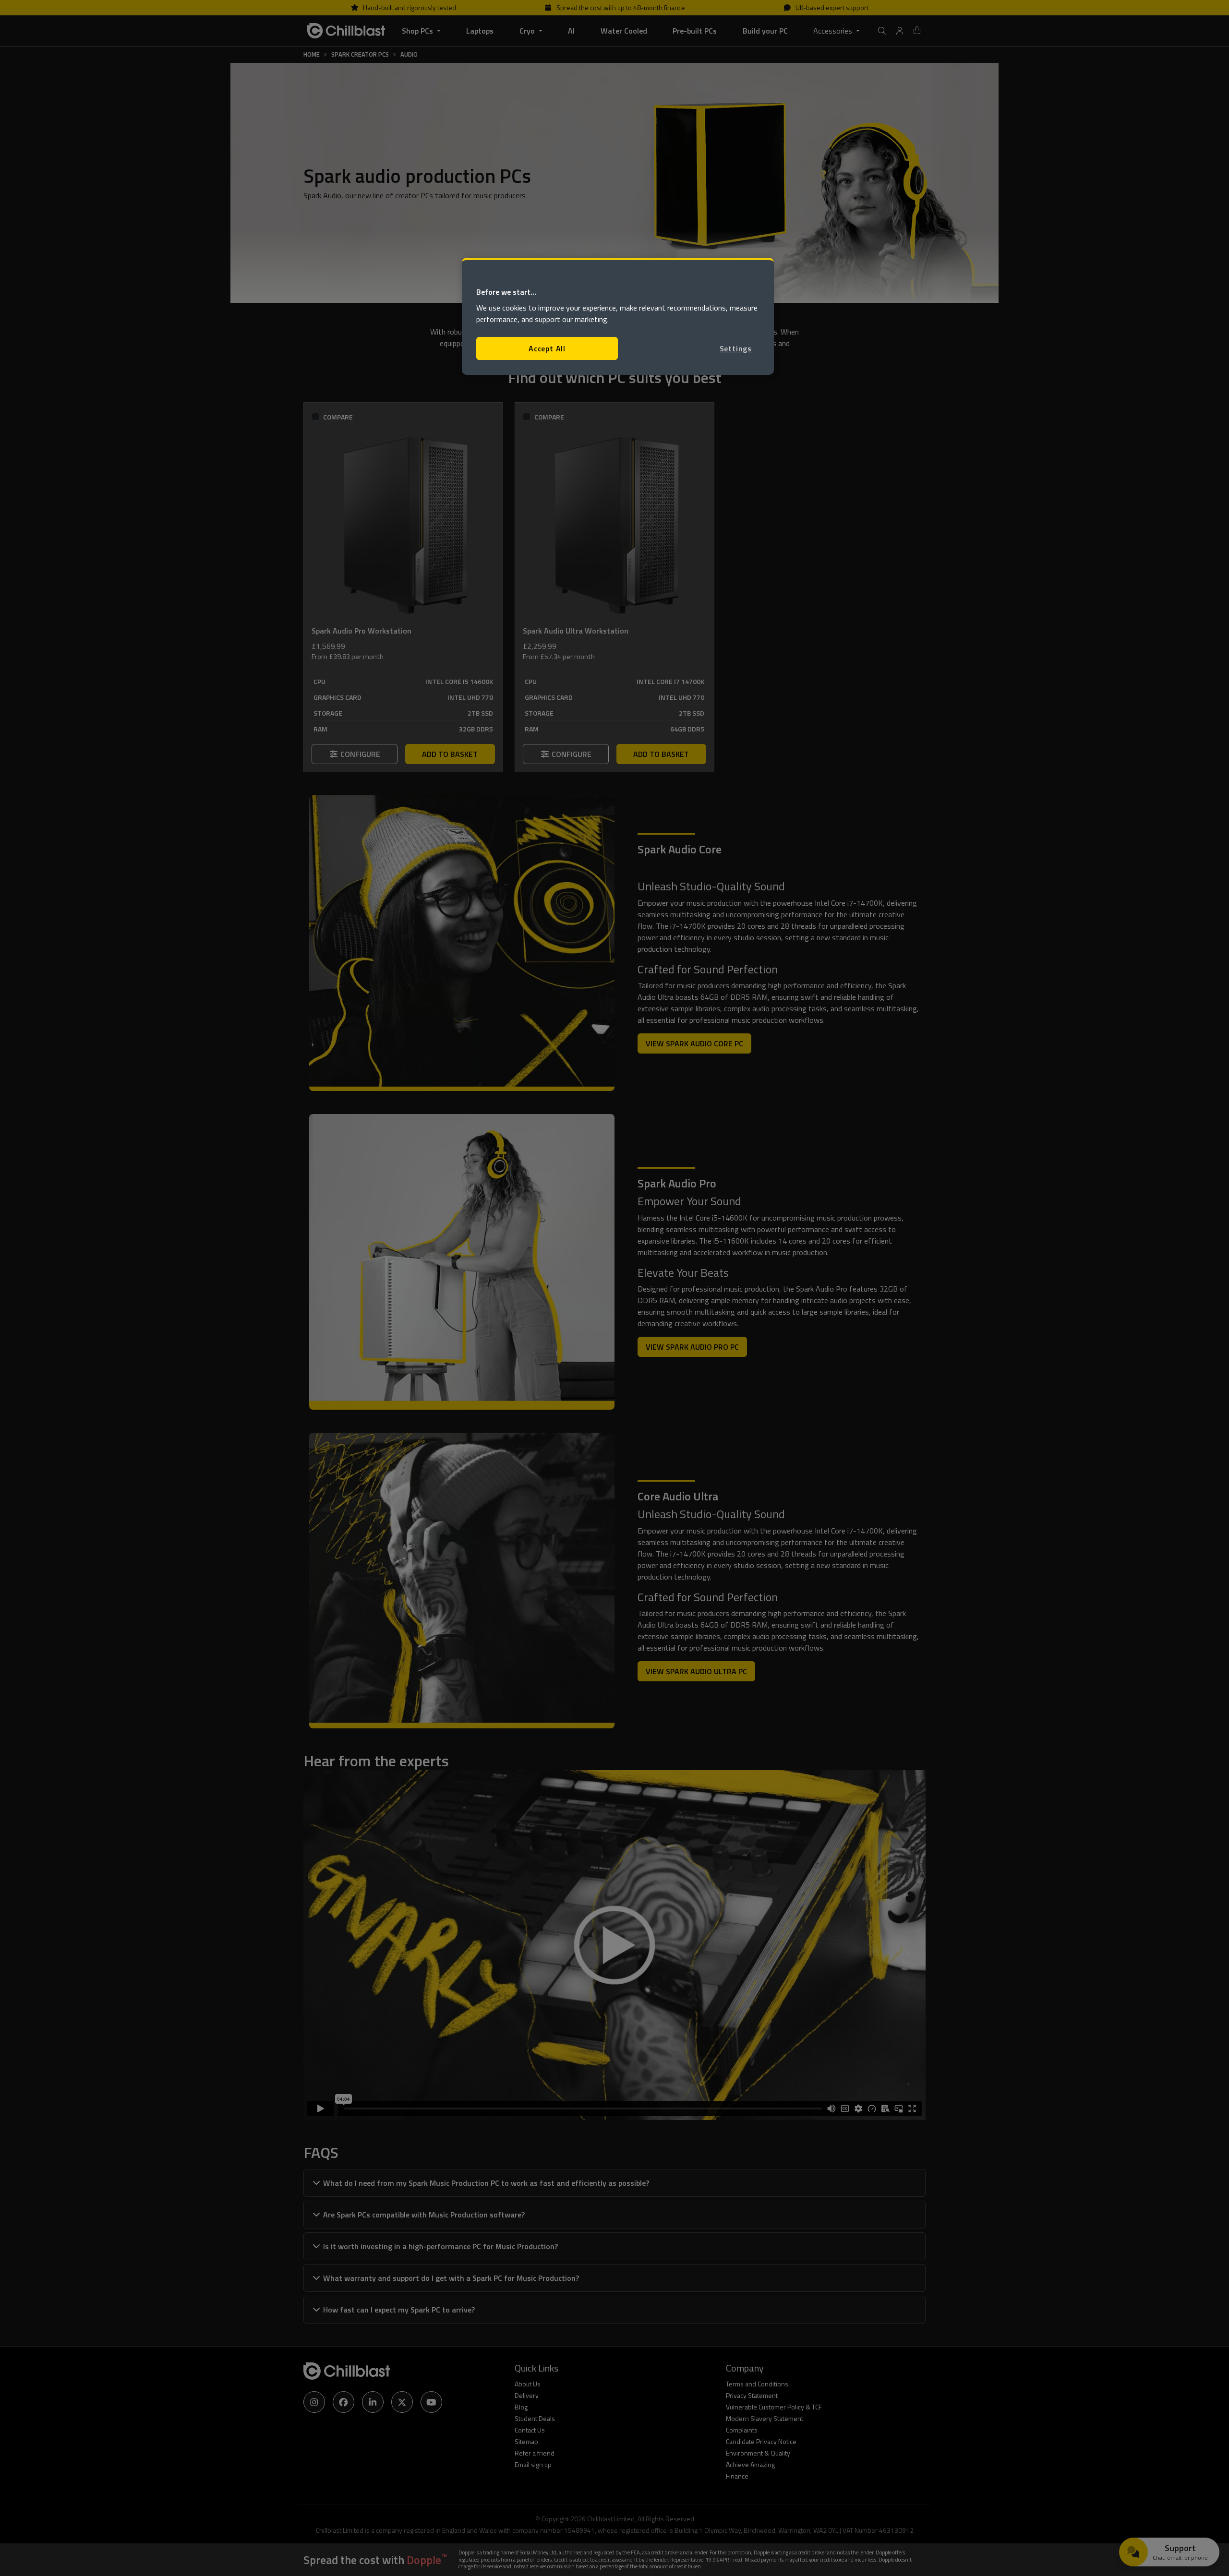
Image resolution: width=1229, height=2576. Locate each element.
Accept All (547, 348)
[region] (618, 317)
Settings (736, 348)
